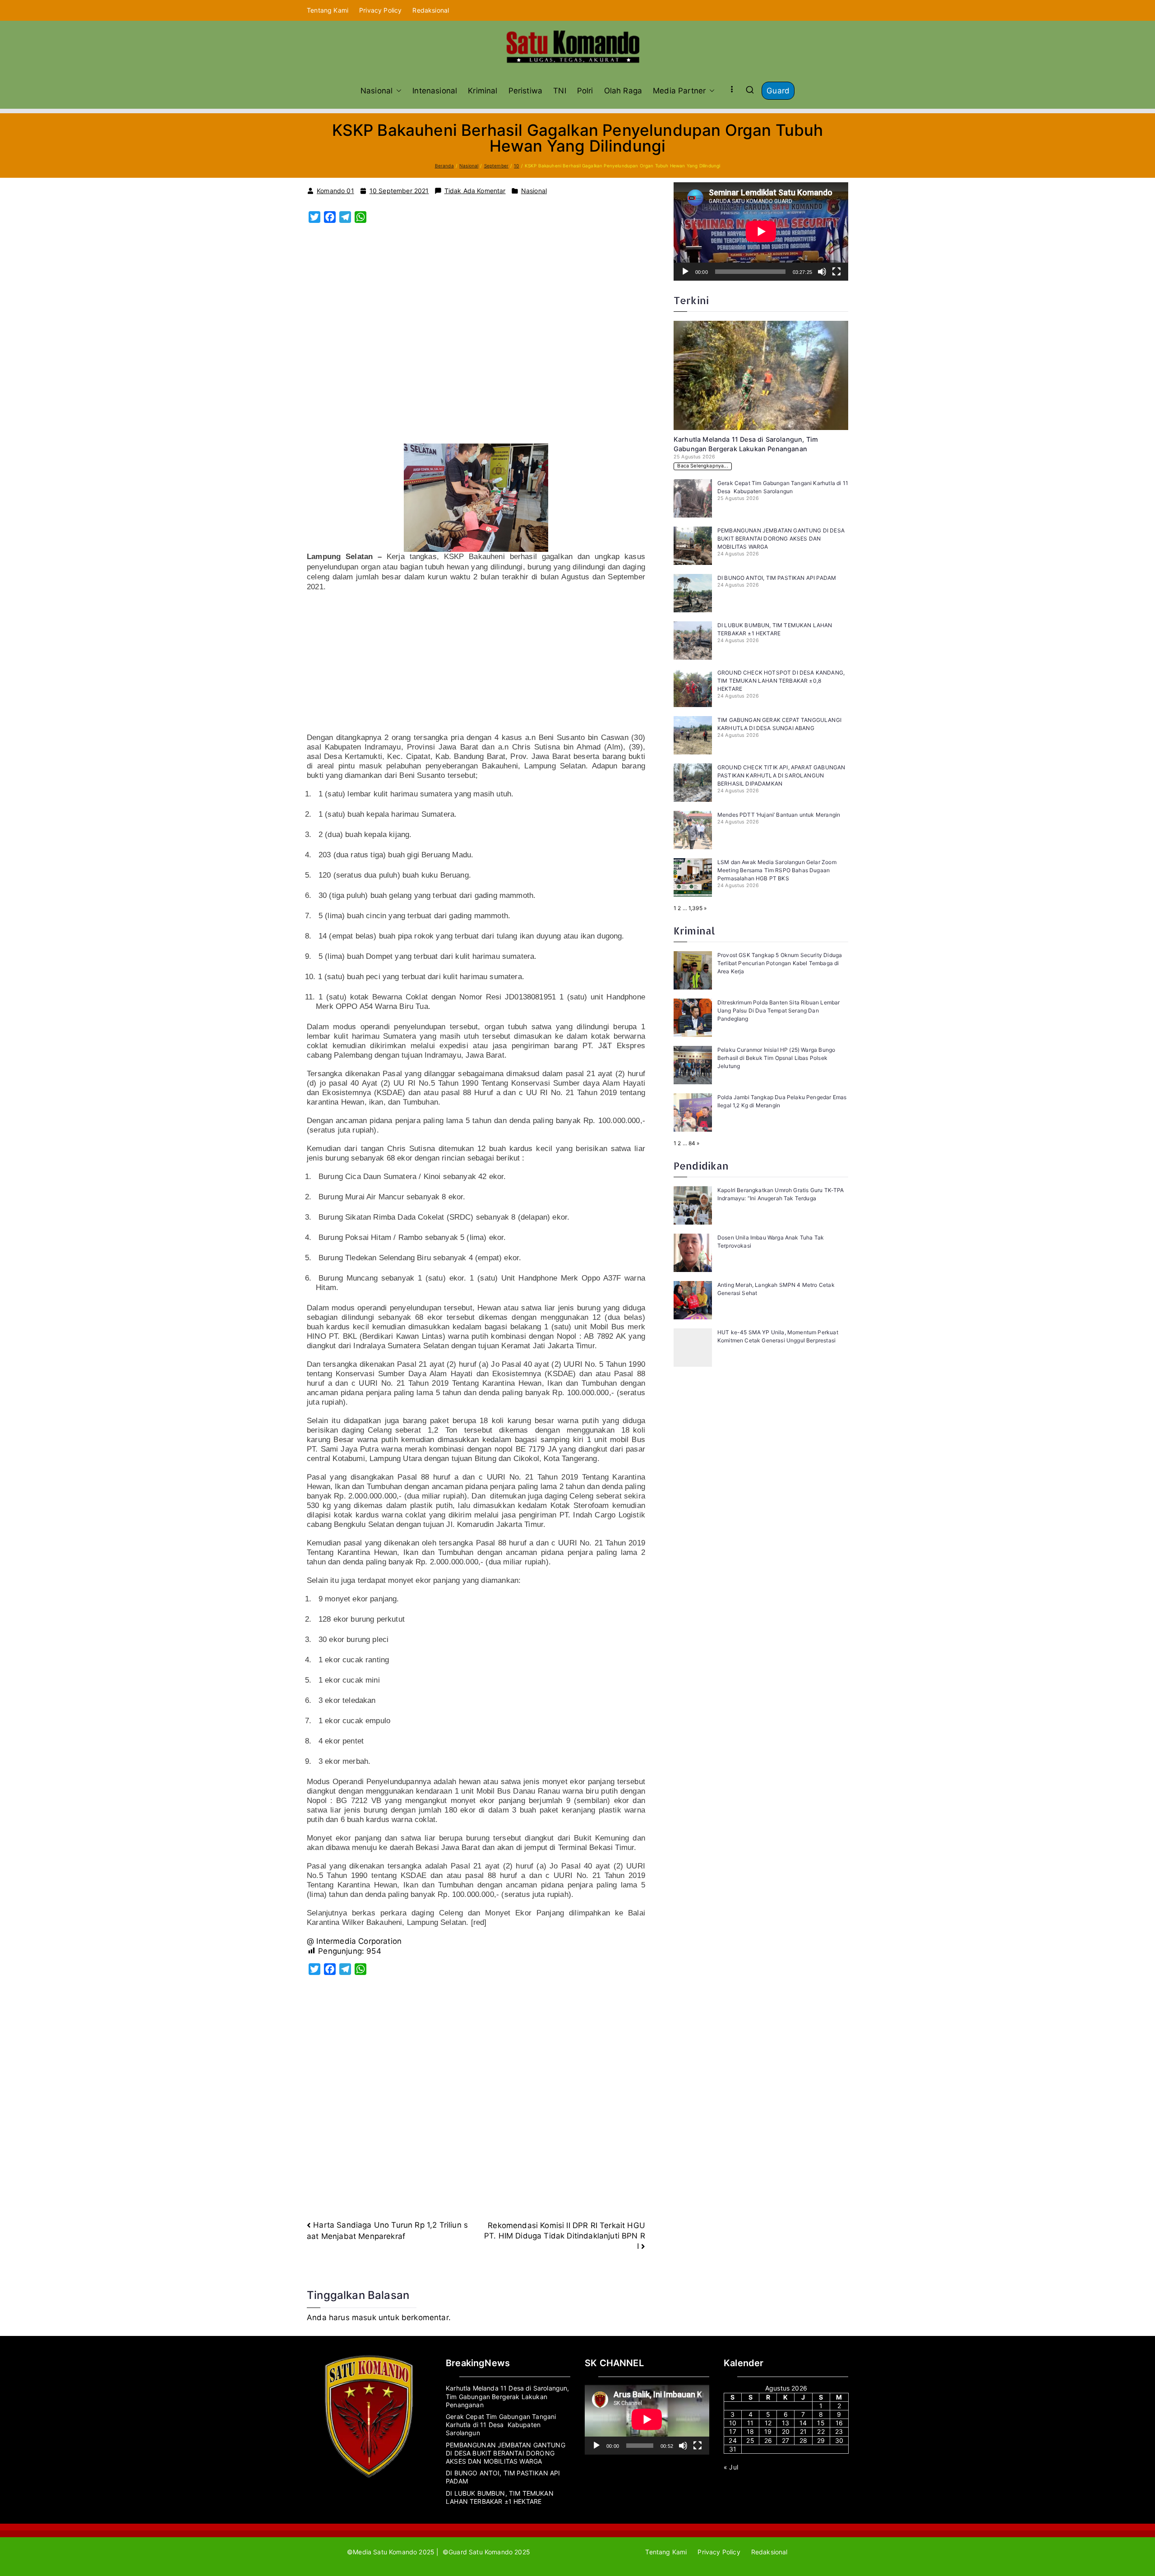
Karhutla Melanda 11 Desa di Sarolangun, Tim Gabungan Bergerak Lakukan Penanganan (508, 2396)
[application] (761, 231)
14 (803, 2423)
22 (821, 2431)
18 (750, 2431)
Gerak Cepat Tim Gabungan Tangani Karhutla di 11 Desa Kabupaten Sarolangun (501, 2425)
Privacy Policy (380, 10)
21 (803, 2431)
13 (785, 2423)
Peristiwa (526, 91)
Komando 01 (335, 191)
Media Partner (679, 91)
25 (750, 2440)
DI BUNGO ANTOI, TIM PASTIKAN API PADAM (778, 578)
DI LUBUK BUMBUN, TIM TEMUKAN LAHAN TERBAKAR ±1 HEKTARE (500, 2497)
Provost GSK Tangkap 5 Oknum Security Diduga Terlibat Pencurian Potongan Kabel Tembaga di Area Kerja (780, 963)
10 (733, 2423)
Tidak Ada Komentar (475, 191)
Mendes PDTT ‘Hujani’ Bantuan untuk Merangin (779, 815)
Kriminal (483, 91)
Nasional (377, 91)
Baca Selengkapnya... (702, 466)
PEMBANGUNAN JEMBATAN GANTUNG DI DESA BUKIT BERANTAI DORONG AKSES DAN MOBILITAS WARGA (781, 539)
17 (732, 2431)
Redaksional (431, 10)
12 (768, 2423)
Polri (585, 91)
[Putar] (685, 272)
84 (692, 1143)
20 (786, 2431)
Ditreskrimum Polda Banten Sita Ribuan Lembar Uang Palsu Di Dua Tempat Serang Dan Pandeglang (778, 1011)
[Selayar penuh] (836, 272)
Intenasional (435, 91)
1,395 (695, 908)
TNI (560, 91)
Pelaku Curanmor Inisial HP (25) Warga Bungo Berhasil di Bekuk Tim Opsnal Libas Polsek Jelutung (776, 1058)
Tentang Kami (328, 10)
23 (839, 2431)
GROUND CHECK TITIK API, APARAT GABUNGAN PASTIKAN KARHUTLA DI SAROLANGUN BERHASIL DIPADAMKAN (781, 775)
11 (750, 2423)
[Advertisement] (476, 338)
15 (821, 2423)
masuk (364, 2317)
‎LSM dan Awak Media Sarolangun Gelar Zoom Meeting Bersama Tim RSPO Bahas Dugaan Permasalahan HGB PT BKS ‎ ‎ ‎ (777, 870)
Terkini (691, 300)
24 (732, 2440)
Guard (778, 91)
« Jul (731, 2467)
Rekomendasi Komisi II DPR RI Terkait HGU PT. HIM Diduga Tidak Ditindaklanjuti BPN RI (565, 2236)
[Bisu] (822, 272)
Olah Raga (623, 91)
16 (839, 2423)
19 (768, 2431)
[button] (397, 91)
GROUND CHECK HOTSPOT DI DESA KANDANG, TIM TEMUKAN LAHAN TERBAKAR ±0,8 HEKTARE (781, 681)
